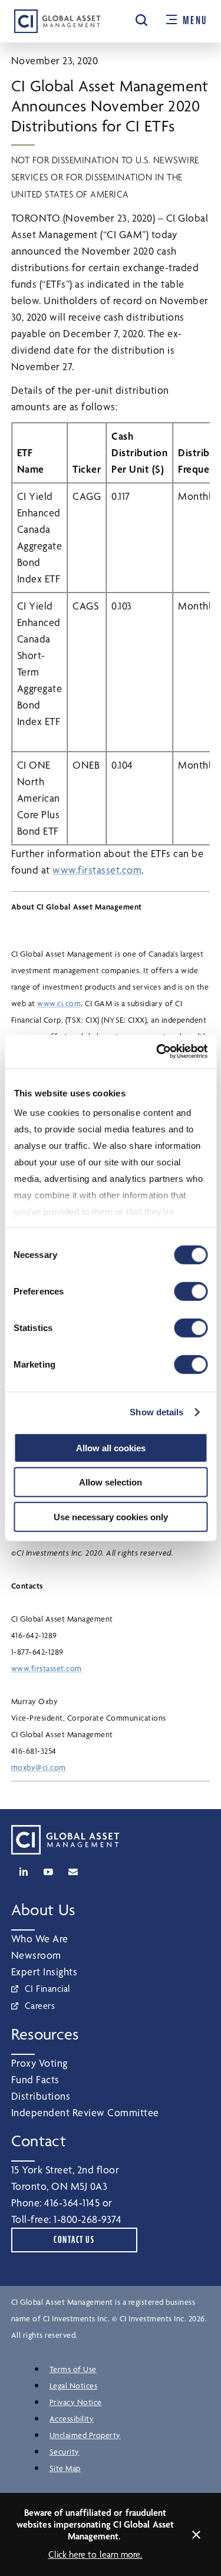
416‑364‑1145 (72, 2203)
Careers (40, 2006)
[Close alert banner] (196, 2535)
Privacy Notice (76, 2402)
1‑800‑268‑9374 (88, 2219)
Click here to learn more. (95, 2554)
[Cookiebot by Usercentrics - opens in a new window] (157, 1052)
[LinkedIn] (24, 1872)
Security (65, 2452)
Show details (156, 1412)
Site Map (65, 2468)
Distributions (41, 2096)
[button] (141, 20)
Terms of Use (73, 2369)
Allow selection (111, 1482)
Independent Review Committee (85, 2112)
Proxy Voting (39, 2063)
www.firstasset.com (97, 870)
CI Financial (48, 1989)
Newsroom (36, 1955)
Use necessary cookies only (111, 1516)
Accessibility (72, 2419)
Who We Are (40, 1938)
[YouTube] (48, 1872)
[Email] (73, 1872)
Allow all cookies (111, 1447)
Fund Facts (35, 2079)
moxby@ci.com (39, 1767)
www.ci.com (59, 1003)
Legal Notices (74, 2386)
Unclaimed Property (85, 2435)
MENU (195, 21)
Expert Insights (44, 1971)
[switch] (191, 1291)
